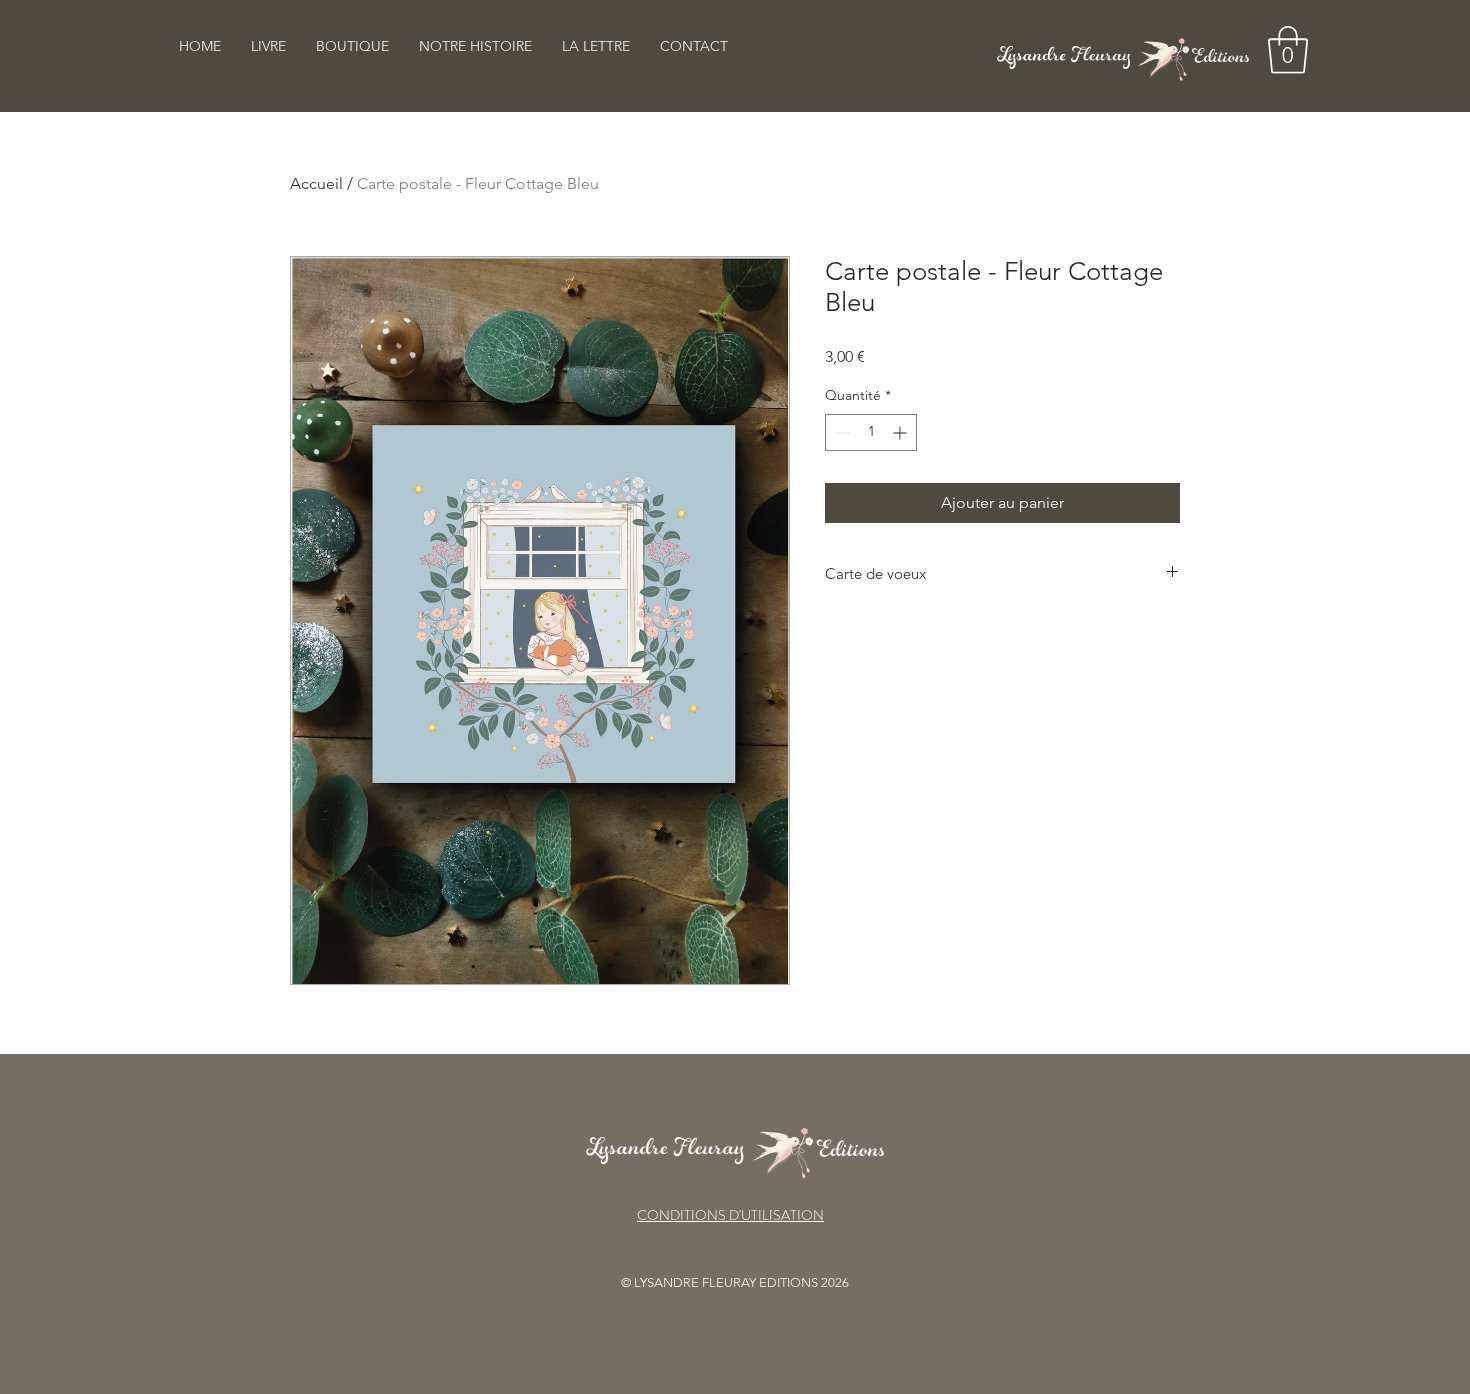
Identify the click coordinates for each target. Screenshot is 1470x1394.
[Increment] (901, 432)
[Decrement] (840, 432)
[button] (1288, 50)
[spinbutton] (871, 432)
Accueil (316, 183)
